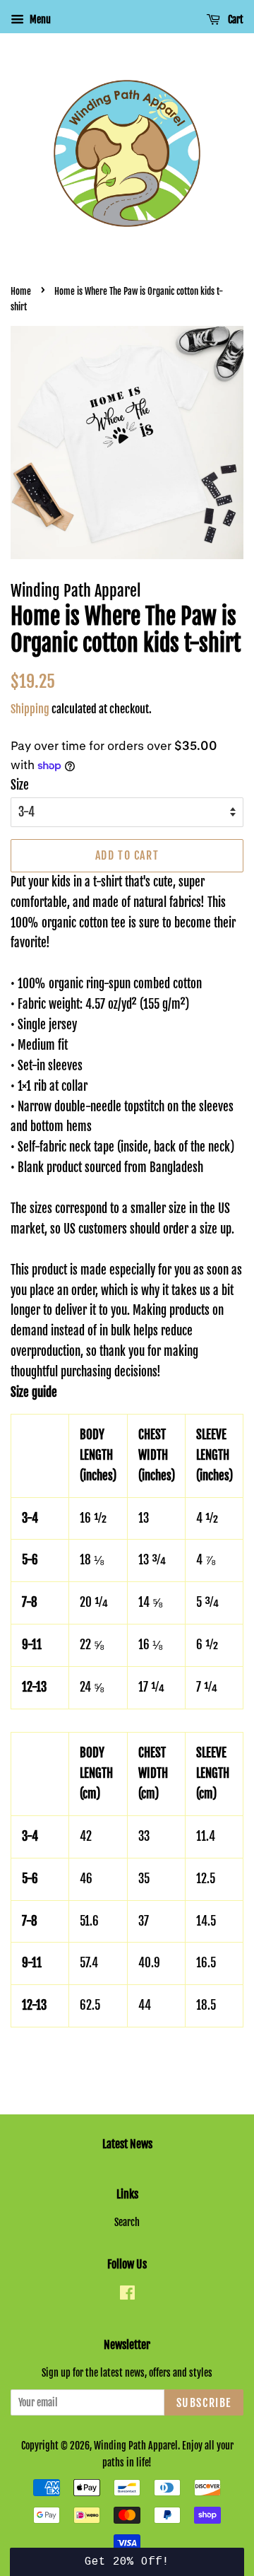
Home (21, 291)
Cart (235, 19)
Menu (39, 19)
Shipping (30, 709)
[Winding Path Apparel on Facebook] (127, 2295)
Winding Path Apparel (136, 2446)
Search (127, 2222)
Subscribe (204, 2403)
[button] (127, 2562)
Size (20, 785)
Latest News (127, 2144)
